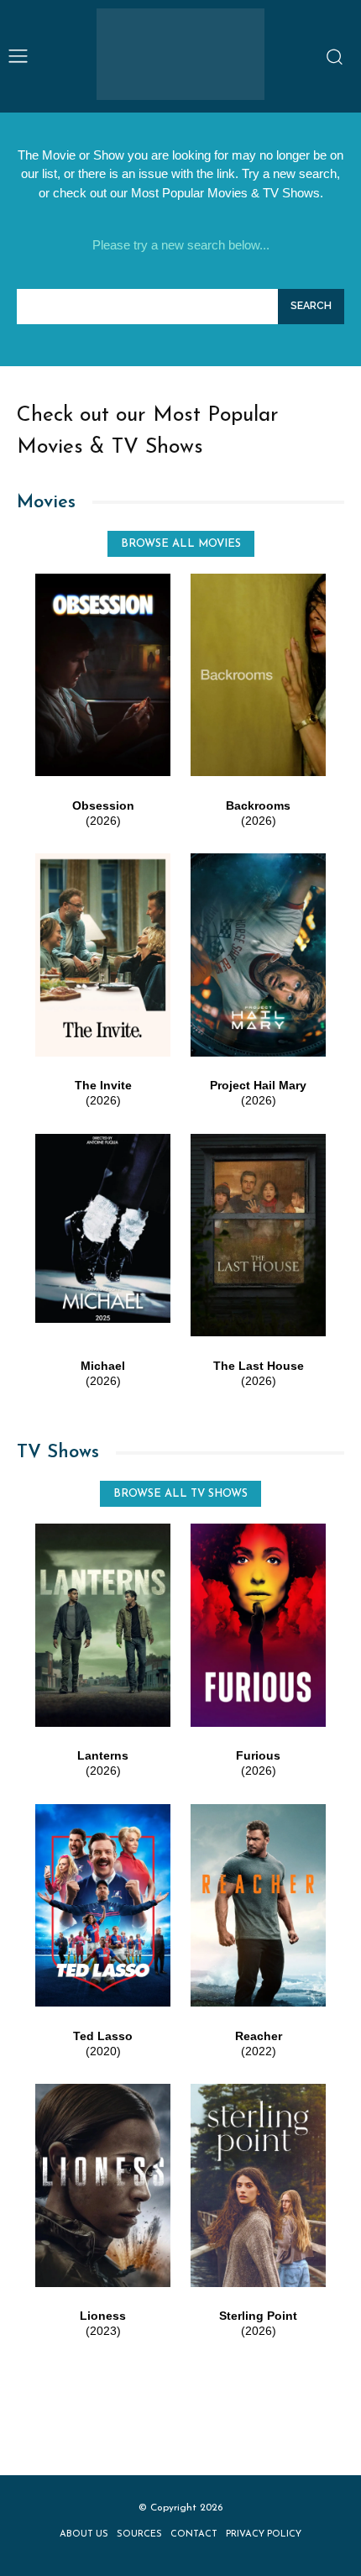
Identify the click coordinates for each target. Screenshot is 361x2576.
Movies (46, 503)
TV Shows (58, 1453)
